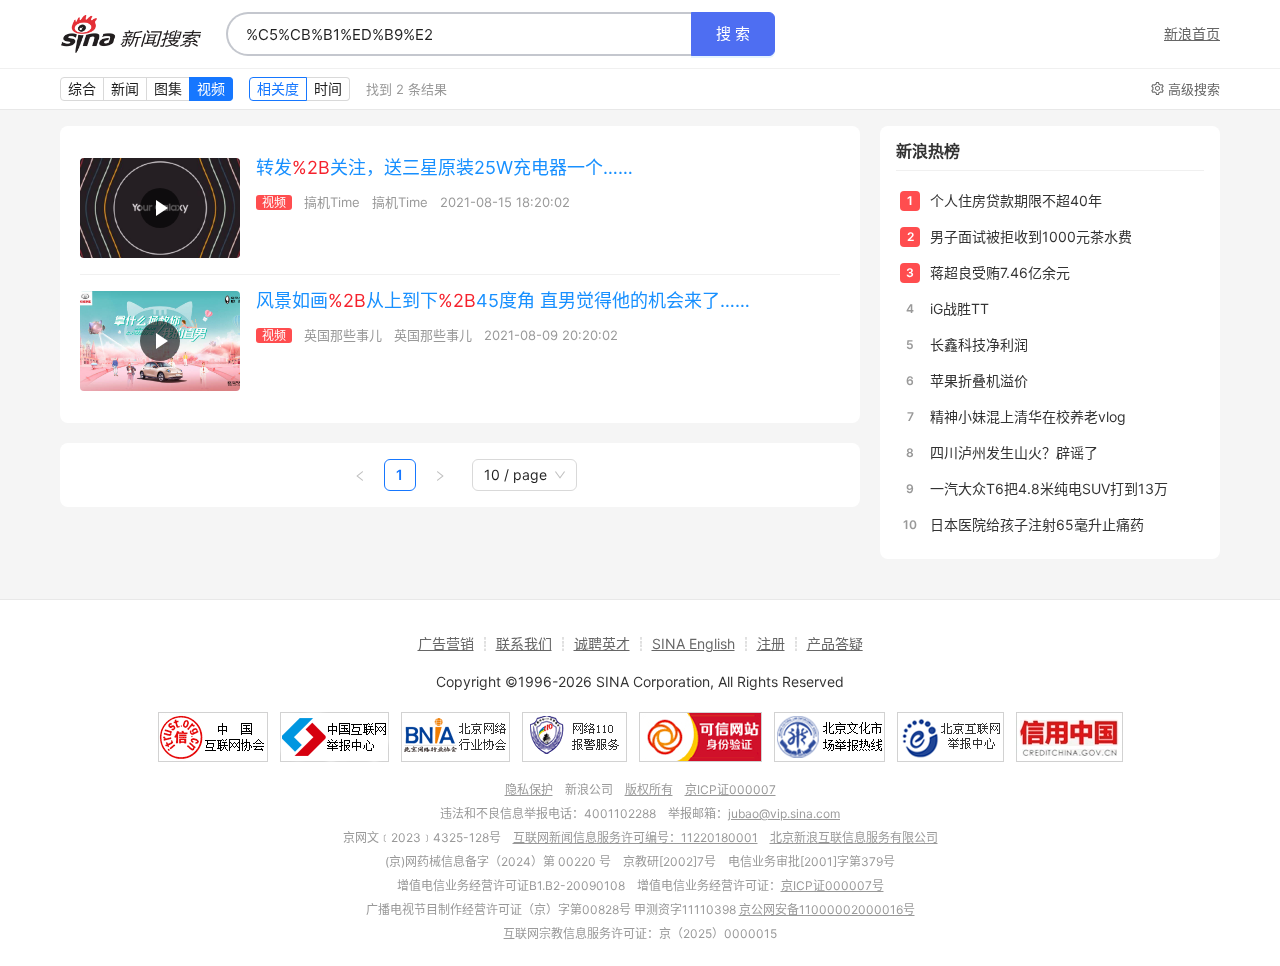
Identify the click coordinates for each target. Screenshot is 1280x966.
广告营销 (446, 643)
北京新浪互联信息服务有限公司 (854, 837)
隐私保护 (529, 789)
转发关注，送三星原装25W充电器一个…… (444, 167)
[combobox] (459, 34)
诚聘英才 (602, 643)
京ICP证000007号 (832, 885)
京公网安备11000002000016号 (827, 909)
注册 (771, 643)
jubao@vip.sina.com (784, 813)
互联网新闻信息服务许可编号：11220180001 (635, 837)
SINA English (693, 643)
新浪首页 (1192, 34)
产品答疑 (835, 643)
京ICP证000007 (730, 789)
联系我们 (524, 643)
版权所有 (649, 789)
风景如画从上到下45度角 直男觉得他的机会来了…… (503, 300)
